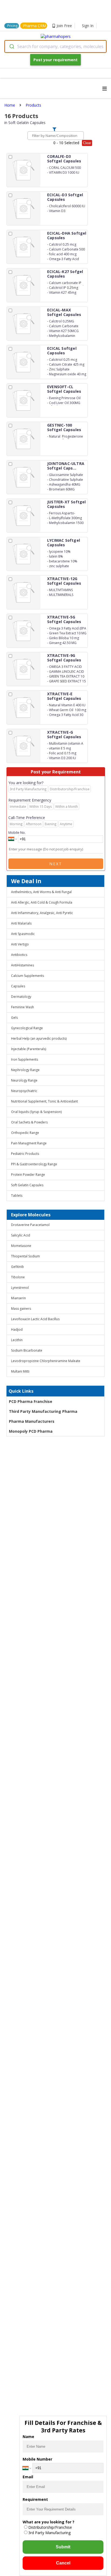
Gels (14, 1018)
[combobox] (55, 46)
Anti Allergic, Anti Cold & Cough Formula (42, 902)
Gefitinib (18, 1267)
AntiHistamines (22, 965)
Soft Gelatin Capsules (27, 1185)
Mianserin (18, 1298)
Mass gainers (21, 1309)
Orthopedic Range (25, 1133)
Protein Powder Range (28, 1175)
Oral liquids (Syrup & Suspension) (36, 1112)
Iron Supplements (25, 1059)
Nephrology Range (25, 1070)
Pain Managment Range (29, 1143)
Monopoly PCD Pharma (31, 1431)
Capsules (18, 986)
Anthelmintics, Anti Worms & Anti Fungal (41, 892)
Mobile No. (17, 832)
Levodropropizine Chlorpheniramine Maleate (46, 1361)
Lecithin (17, 1340)
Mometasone (21, 1246)
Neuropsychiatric (24, 1091)
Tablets (17, 1196)
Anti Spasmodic (23, 934)
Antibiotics (19, 955)
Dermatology (21, 997)
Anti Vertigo (20, 944)
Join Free (64, 26)
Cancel (63, 2563)
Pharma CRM (34, 26)
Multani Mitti (20, 1371)
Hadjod (17, 1329)
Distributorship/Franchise (50, 2527)
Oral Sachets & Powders (29, 1122)
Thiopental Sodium (25, 1256)
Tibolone (18, 1277)
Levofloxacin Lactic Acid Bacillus (35, 1319)
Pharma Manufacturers (32, 1421)
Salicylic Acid (21, 1235)
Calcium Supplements (27, 976)
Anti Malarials (21, 923)
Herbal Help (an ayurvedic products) (39, 1038)
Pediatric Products (25, 1154)
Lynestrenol (20, 1288)
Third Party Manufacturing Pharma (43, 1411)
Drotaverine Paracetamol (30, 1225)
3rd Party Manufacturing (49, 2533)
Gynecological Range (27, 1028)
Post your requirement (55, 60)
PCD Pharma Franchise (31, 1401)
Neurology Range (24, 1080)
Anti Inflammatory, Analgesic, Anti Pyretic (42, 913)
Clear (87, 143)
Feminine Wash (22, 1007)
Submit (63, 2547)
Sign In (88, 26)
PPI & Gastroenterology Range (34, 1164)
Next (56, 864)
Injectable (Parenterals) (29, 1049)
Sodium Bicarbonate (27, 1350)
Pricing (12, 26)
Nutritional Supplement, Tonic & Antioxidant (44, 1101)
